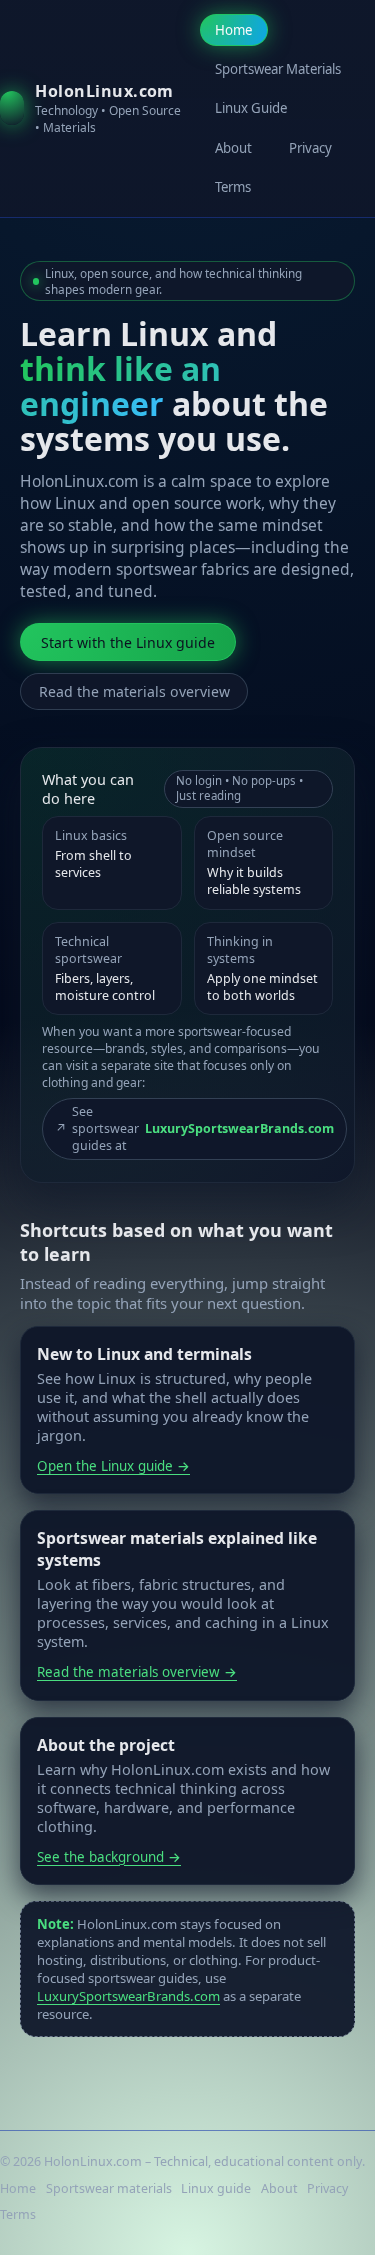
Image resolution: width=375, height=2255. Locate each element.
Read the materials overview (134, 691)
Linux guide (216, 2188)
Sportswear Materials (278, 69)
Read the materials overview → (137, 1672)
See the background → (109, 1857)
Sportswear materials (109, 2188)
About (233, 148)
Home (233, 30)
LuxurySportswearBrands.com (128, 1996)
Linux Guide (251, 108)
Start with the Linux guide (128, 642)
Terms (233, 187)
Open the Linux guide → (113, 1466)
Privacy (310, 148)
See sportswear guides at (194, 1128)
